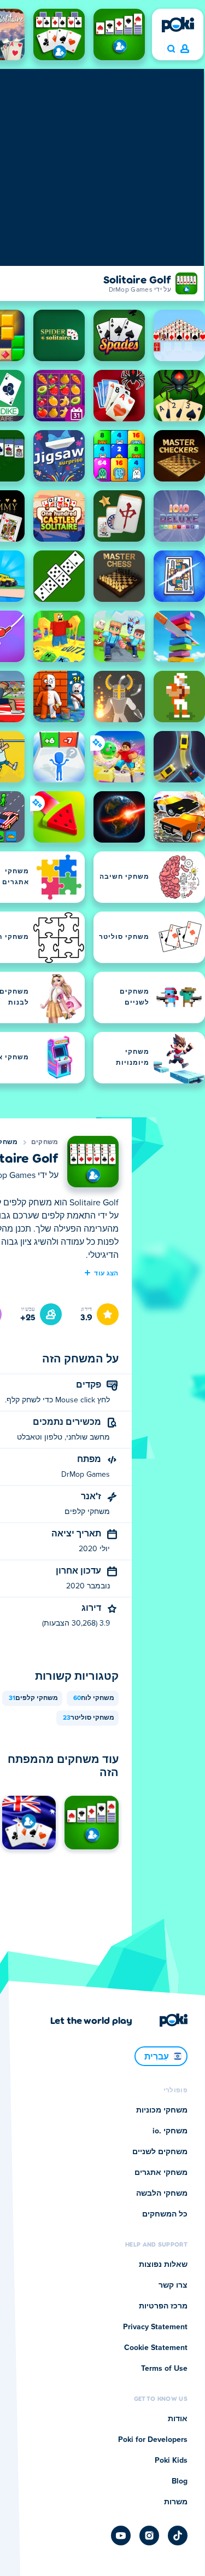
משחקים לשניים (160, 2152)
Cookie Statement (156, 2348)
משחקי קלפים (33, 1698)
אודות (178, 2419)
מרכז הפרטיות (163, 2306)
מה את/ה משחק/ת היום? (171, 49)
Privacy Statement (155, 2327)
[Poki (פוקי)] (178, 25)
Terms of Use (164, 2369)
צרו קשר (173, 2285)
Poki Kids (171, 2461)
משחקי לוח (94, 1698)
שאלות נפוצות (163, 2265)
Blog (180, 2481)
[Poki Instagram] (149, 2536)
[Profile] (185, 49)
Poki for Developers (153, 2440)
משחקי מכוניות (162, 2110)
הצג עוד (106, 1273)
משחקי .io (170, 2131)
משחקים (45, 1142)
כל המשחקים (165, 2214)
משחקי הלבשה (162, 2194)
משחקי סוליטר (89, 1718)
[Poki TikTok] (178, 2536)
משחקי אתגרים (161, 2173)
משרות (176, 2502)
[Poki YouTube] (121, 2536)
